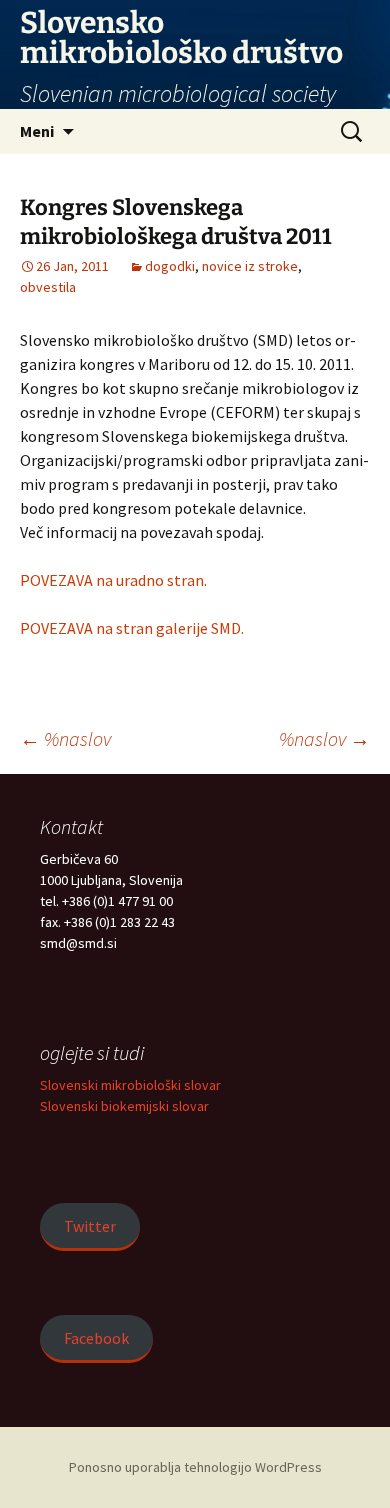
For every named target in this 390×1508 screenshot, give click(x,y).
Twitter (90, 1226)
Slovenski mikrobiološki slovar (130, 1085)
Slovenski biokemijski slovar (124, 1106)
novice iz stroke (250, 266)
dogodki (170, 266)
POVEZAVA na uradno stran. (113, 580)
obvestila (48, 287)
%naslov (65, 738)
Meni (37, 131)
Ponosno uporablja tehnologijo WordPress (195, 1467)
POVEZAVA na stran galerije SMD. (132, 628)
